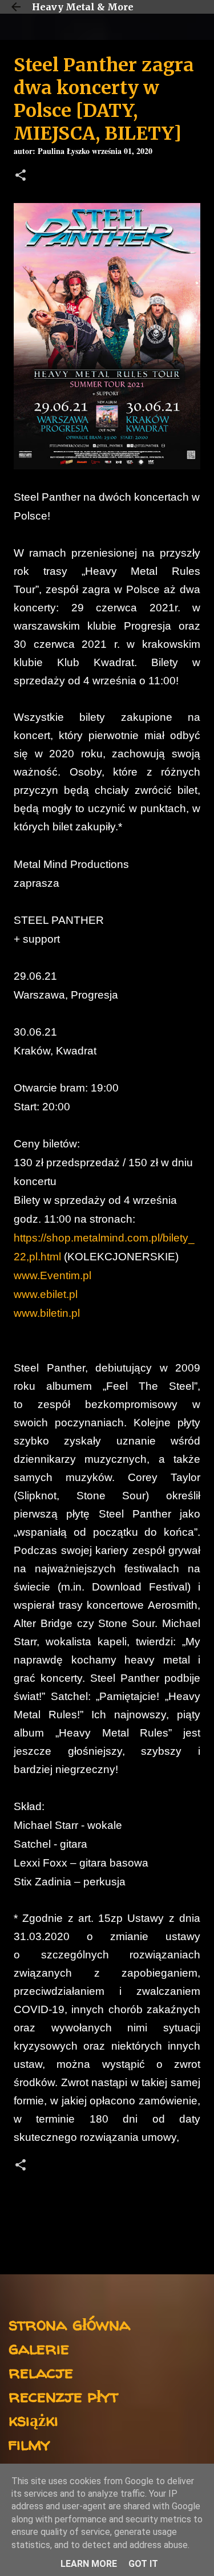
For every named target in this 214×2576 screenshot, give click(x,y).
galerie (39, 2348)
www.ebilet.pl (46, 1294)
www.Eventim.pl (53, 1275)
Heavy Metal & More (83, 7)
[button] (21, 177)
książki (33, 2419)
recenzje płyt (63, 2396)
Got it (143, 2564)
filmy (29, 2443)
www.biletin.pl (47, 1313)
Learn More (89, 2564)
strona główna (69, 2324)
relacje (41, 2372)
